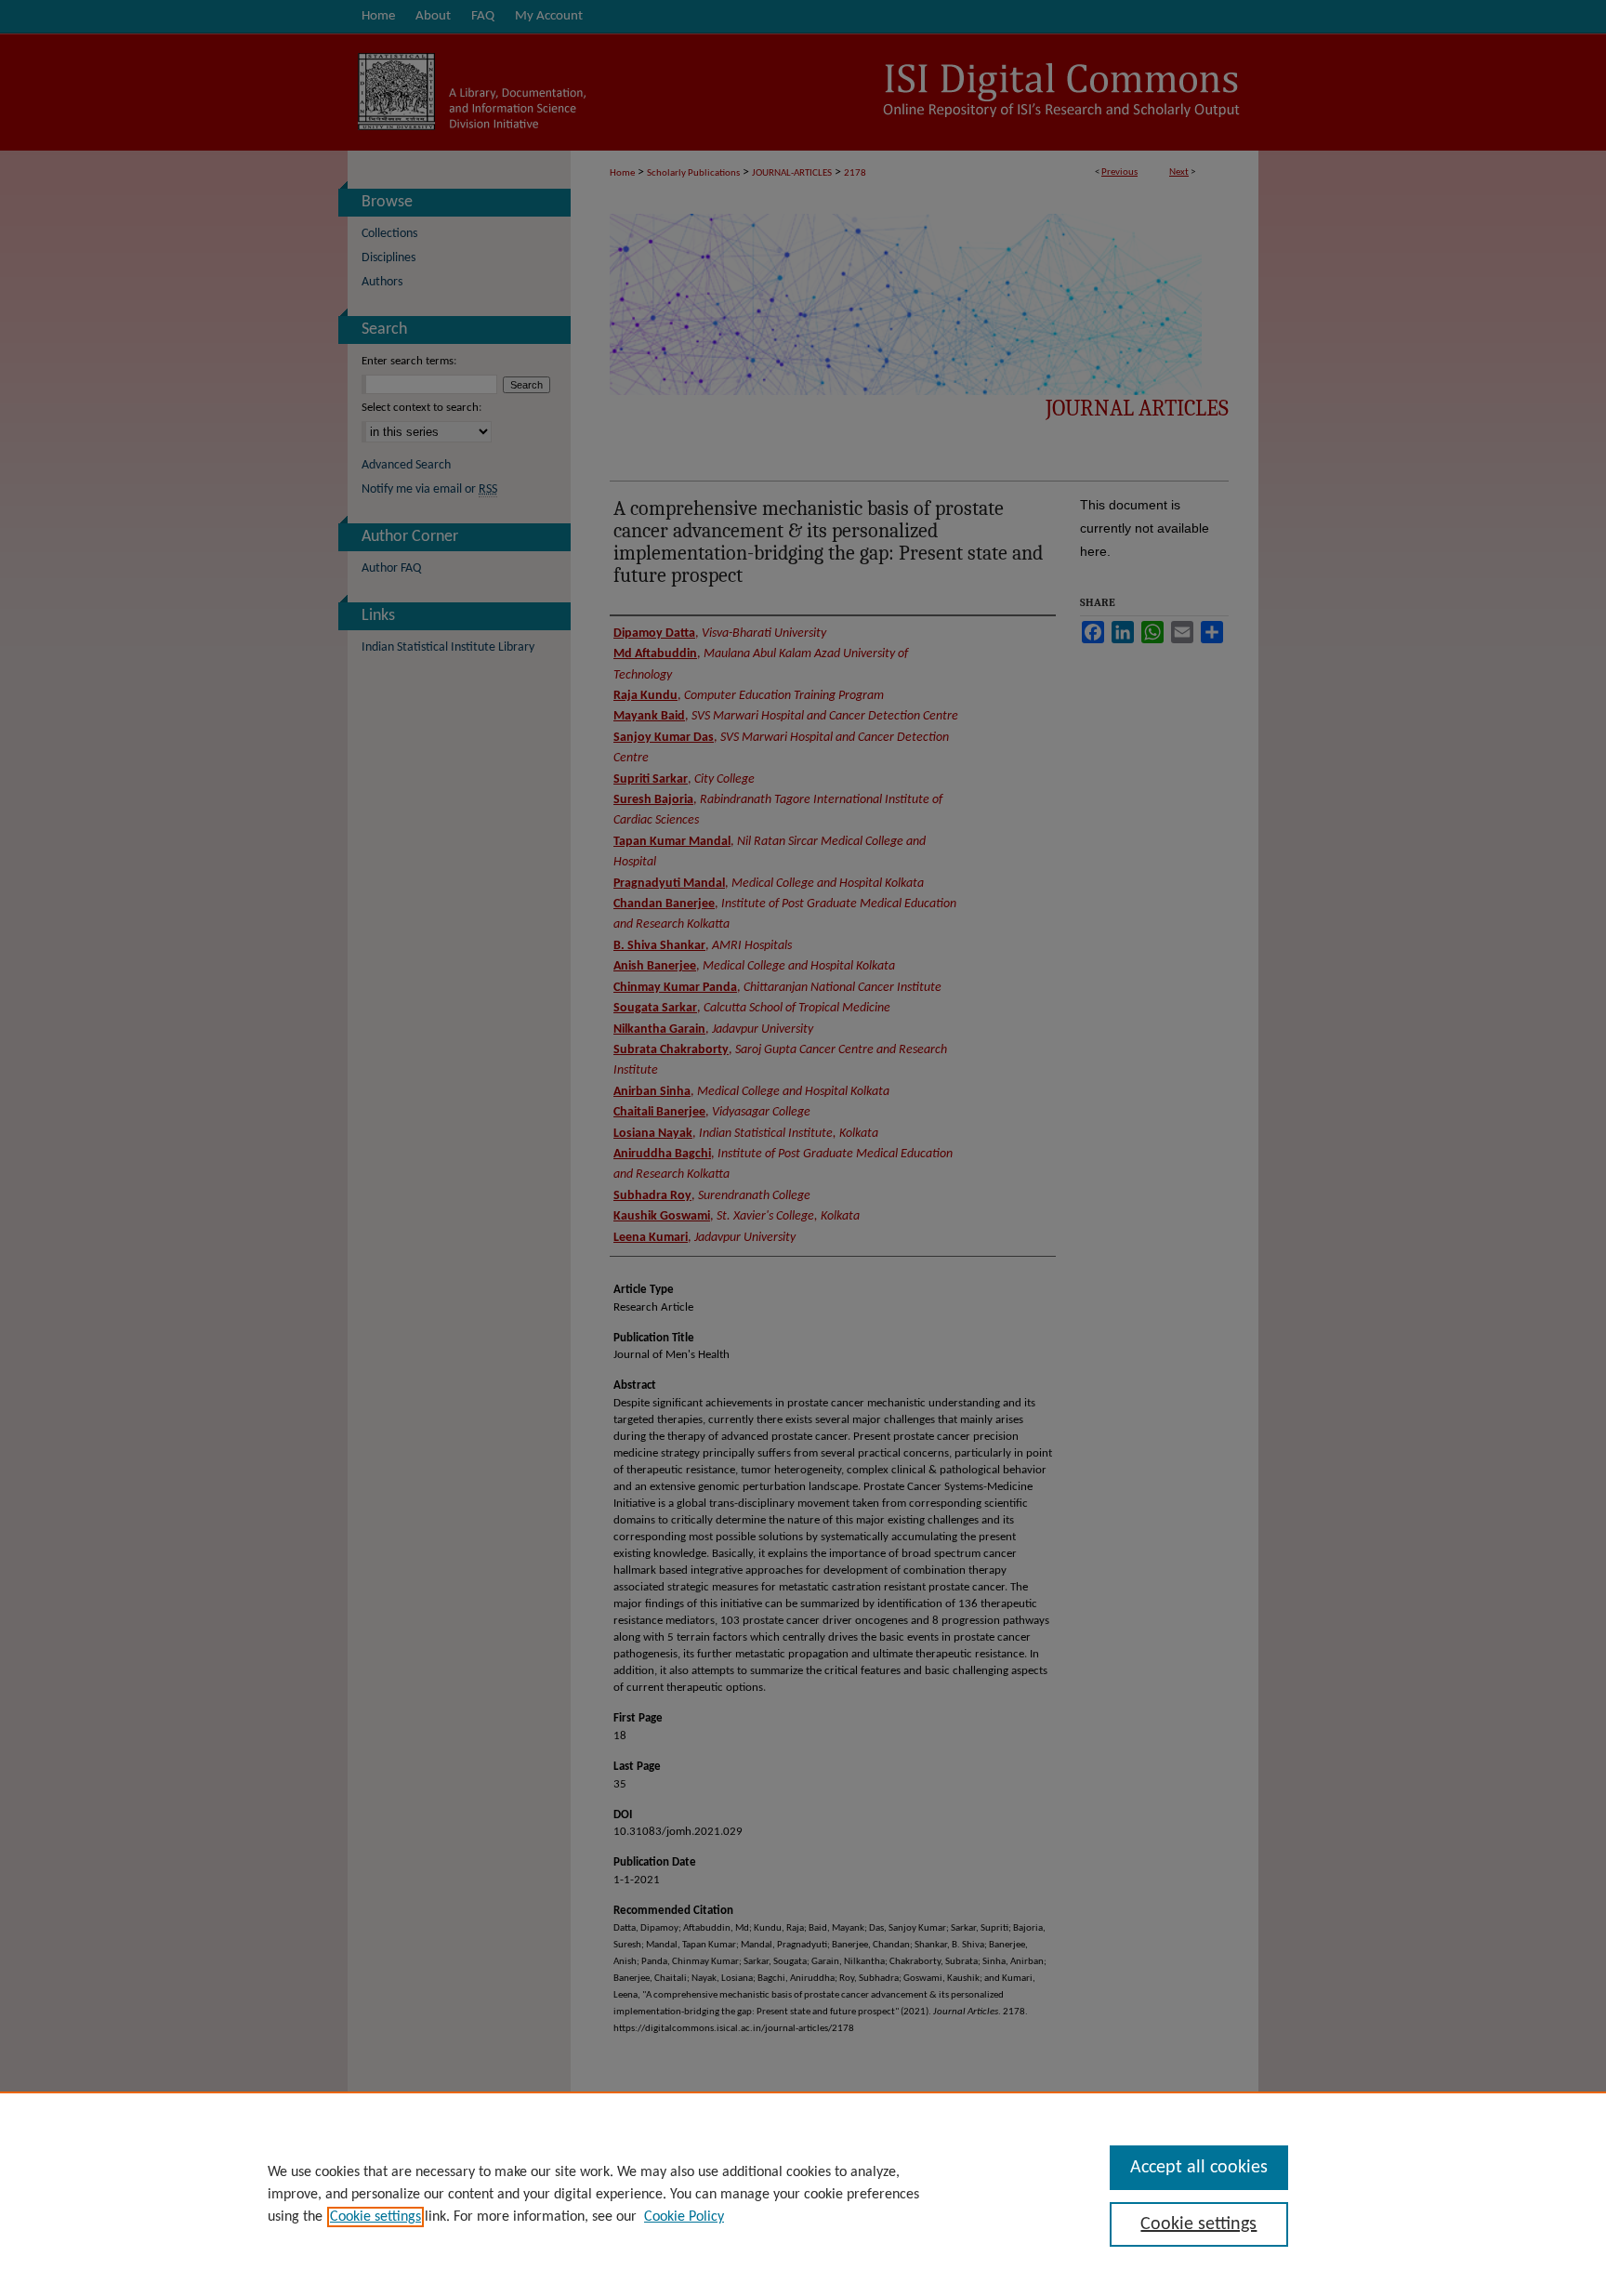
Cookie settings (375, 2217)
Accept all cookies (1199, 2168)
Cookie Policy (684, 2217)
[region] (803, 2194)
